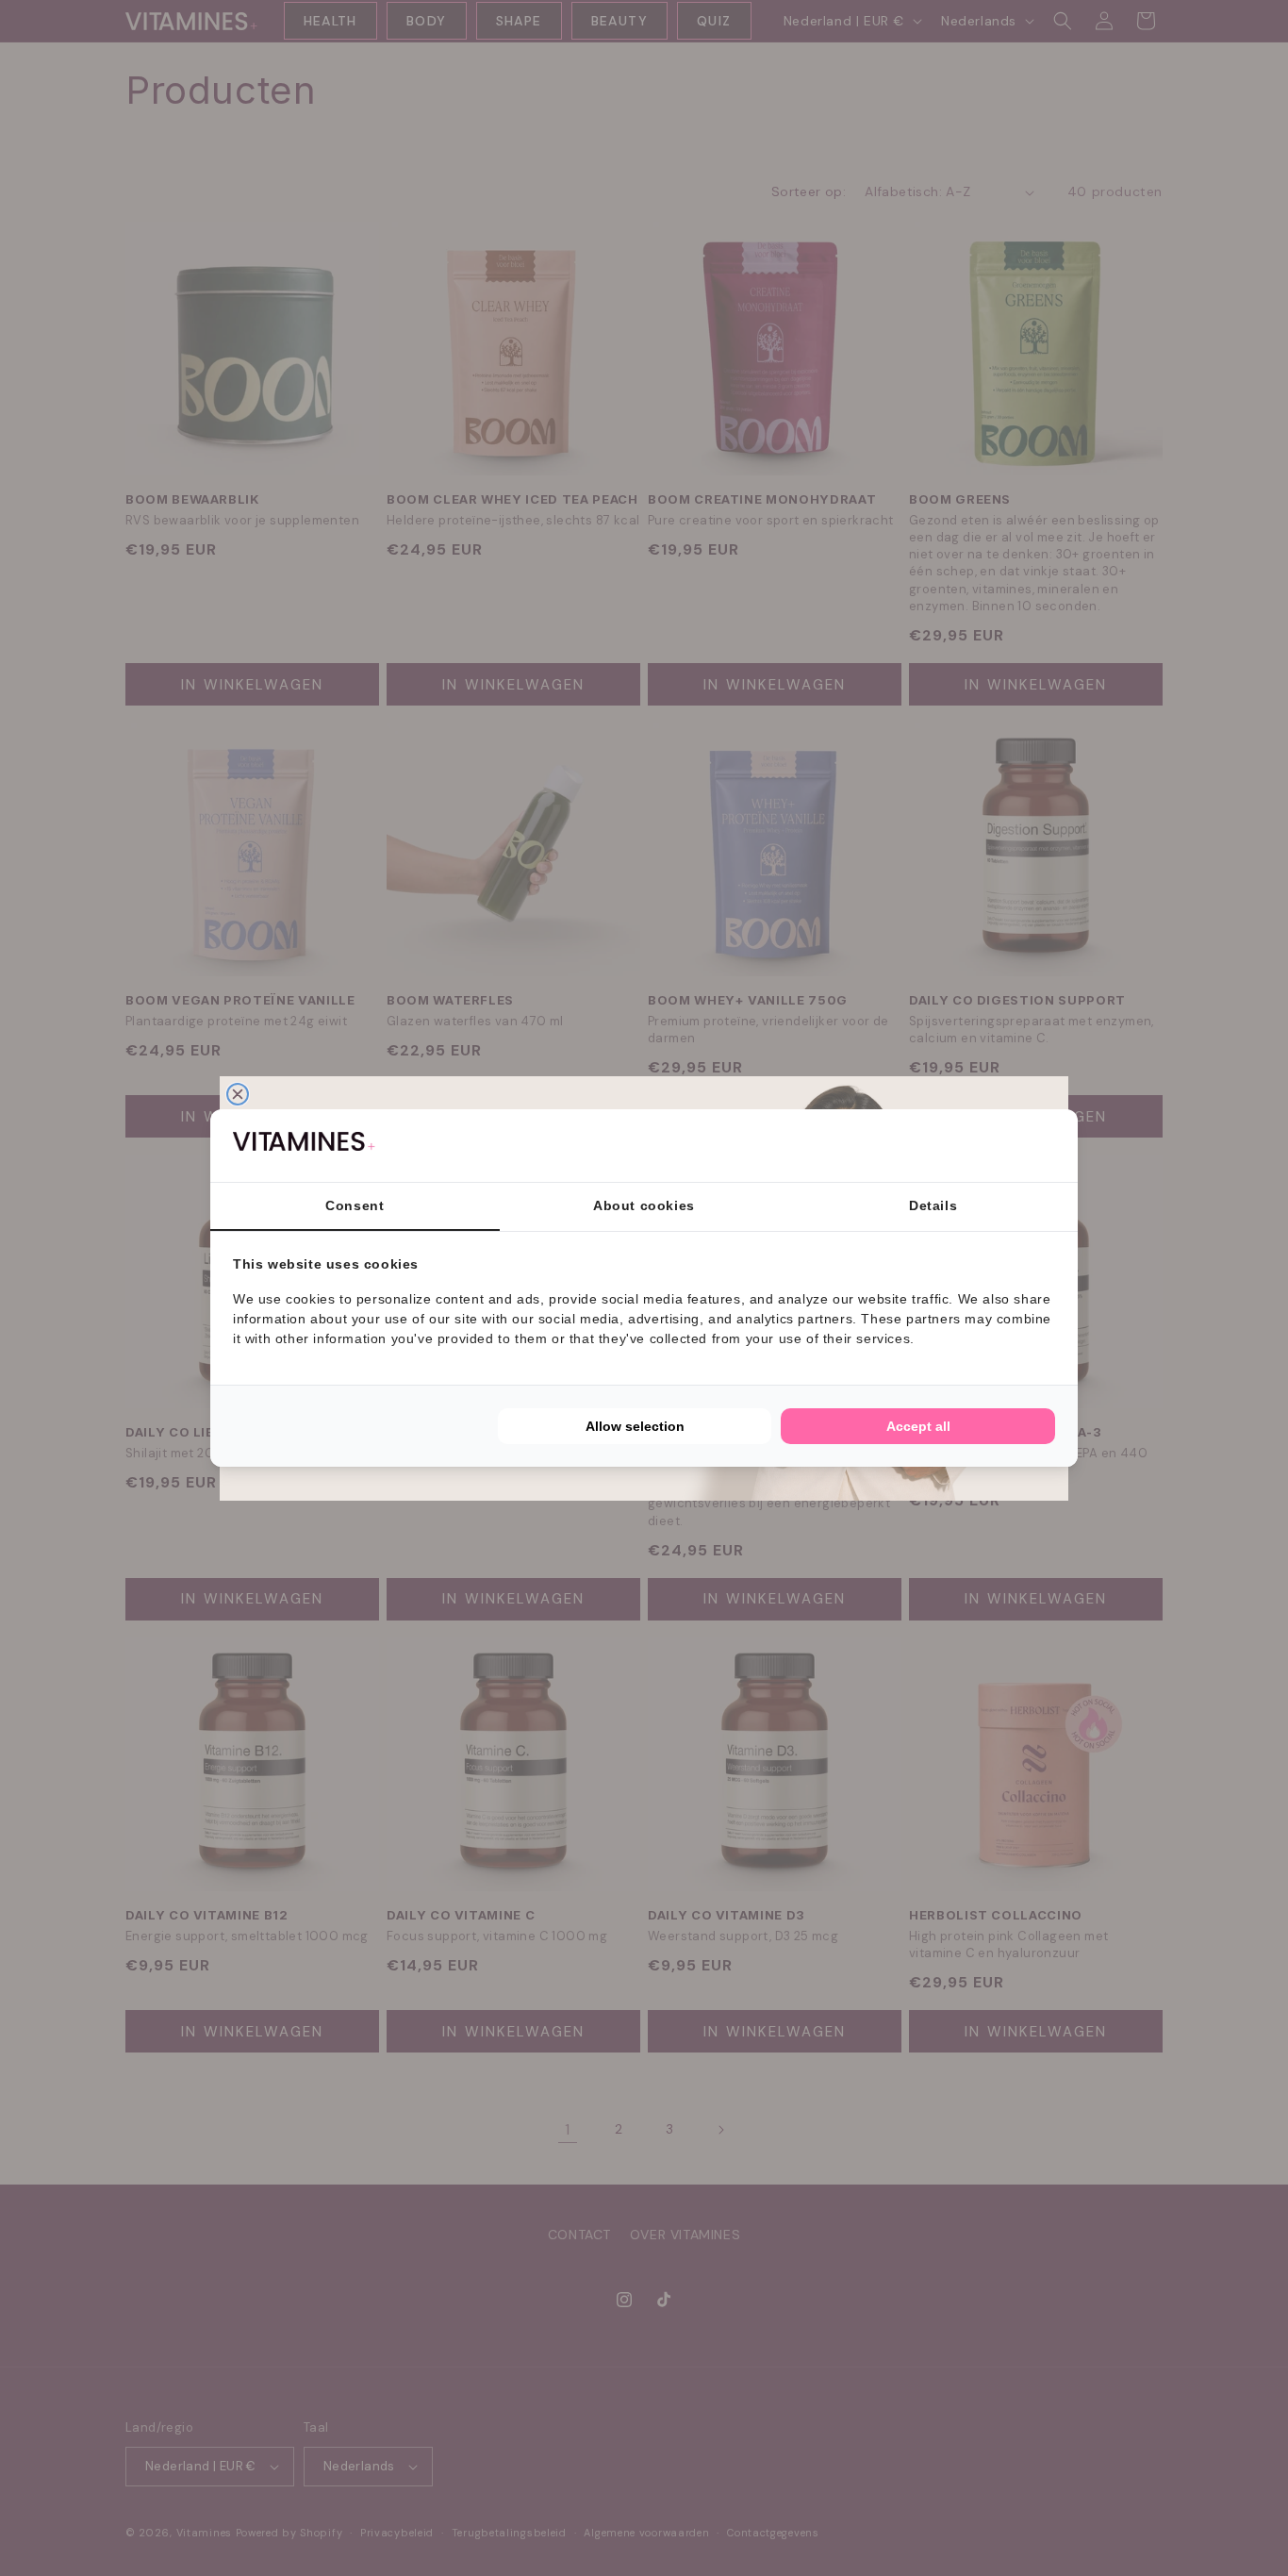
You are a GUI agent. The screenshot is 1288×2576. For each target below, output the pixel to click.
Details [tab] (933, 1205)
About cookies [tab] (644, 1205)
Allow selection (635, 1426)
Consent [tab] (355, 1205)
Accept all (918, 1426)
